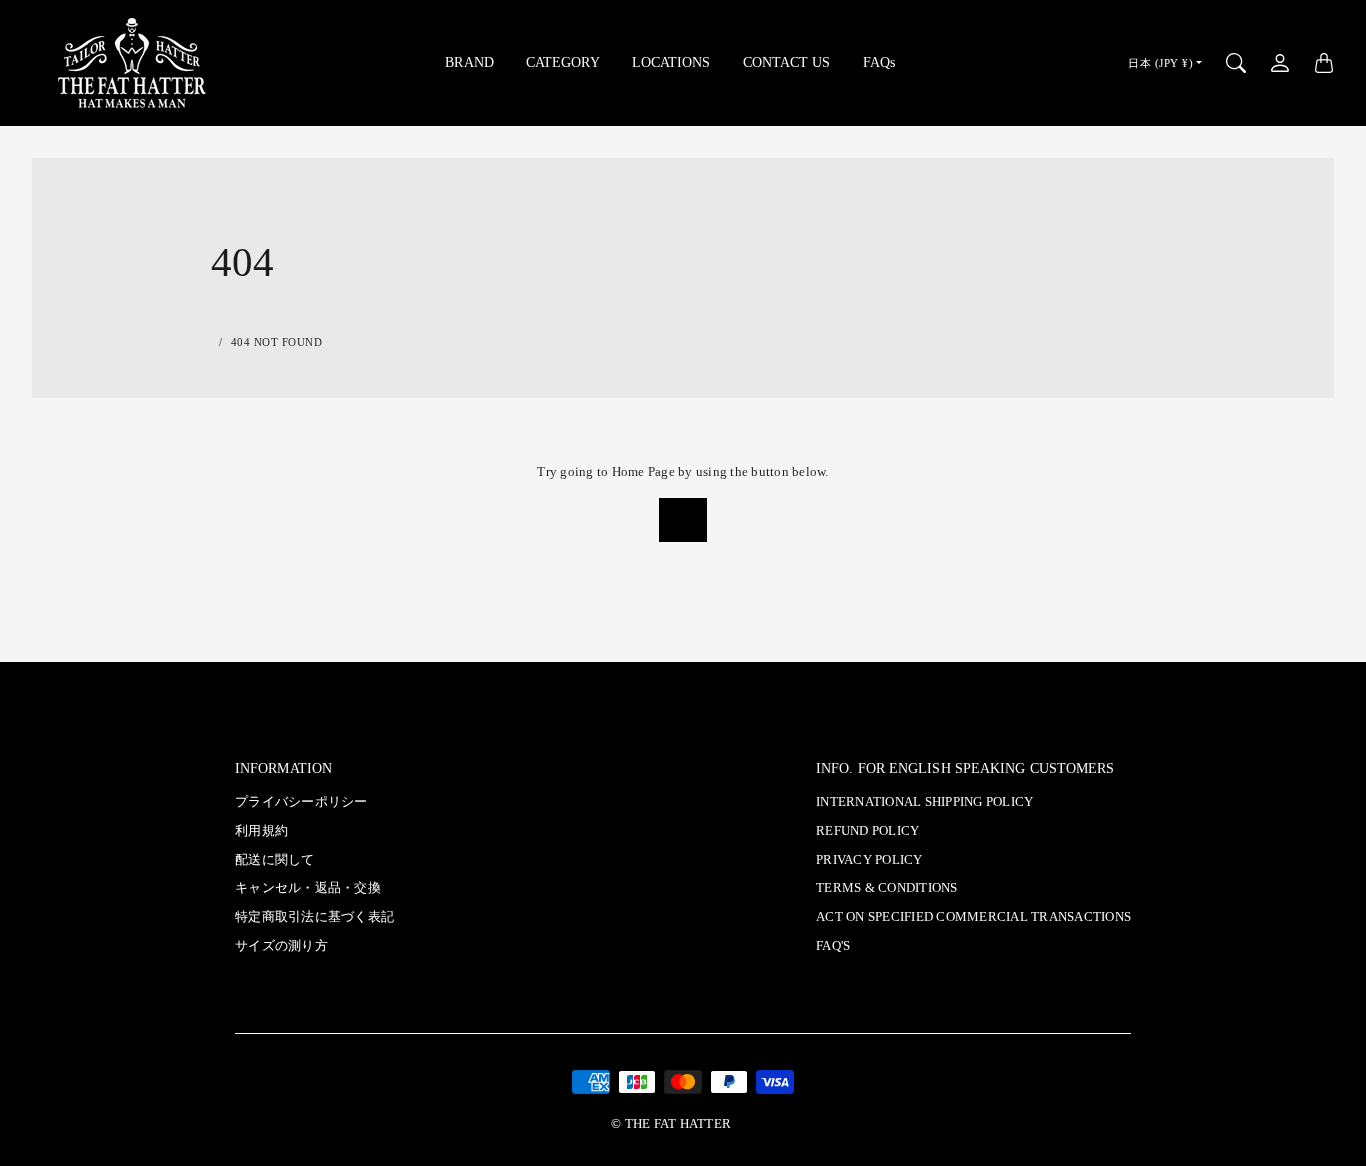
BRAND (469, 62)
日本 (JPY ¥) (1160, 63)
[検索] (1236, 63)
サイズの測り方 (281, 946)
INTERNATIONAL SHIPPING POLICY (924, 802)
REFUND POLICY (867, 831)
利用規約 (261, 831)
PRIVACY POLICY (869, 860)
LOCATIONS (671, 62)
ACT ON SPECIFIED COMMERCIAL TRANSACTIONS (973, 917)
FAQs (879, 62)
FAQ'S (833, 946)
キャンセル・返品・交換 (308, 888)
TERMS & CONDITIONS (887, 888)
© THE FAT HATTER (671, 1124)
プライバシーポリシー (301, 802)
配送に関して (275, 860)
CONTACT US (787, 62)
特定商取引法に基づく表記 (314, 917)
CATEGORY (563, 62)
